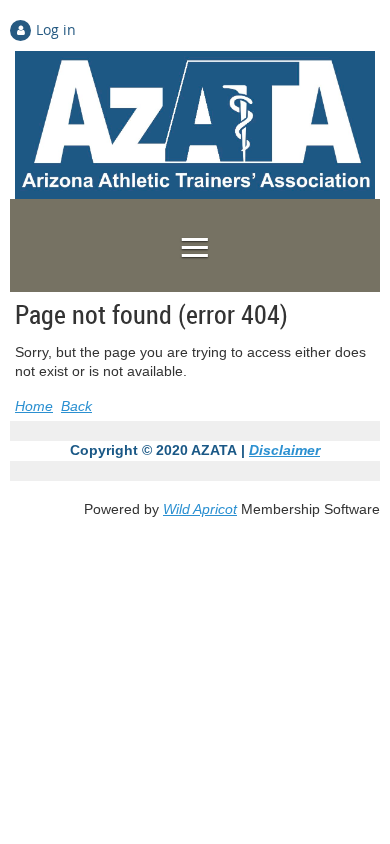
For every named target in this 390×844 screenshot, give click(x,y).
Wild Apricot (200, 509)
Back (76, 406)
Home (34, 406)
